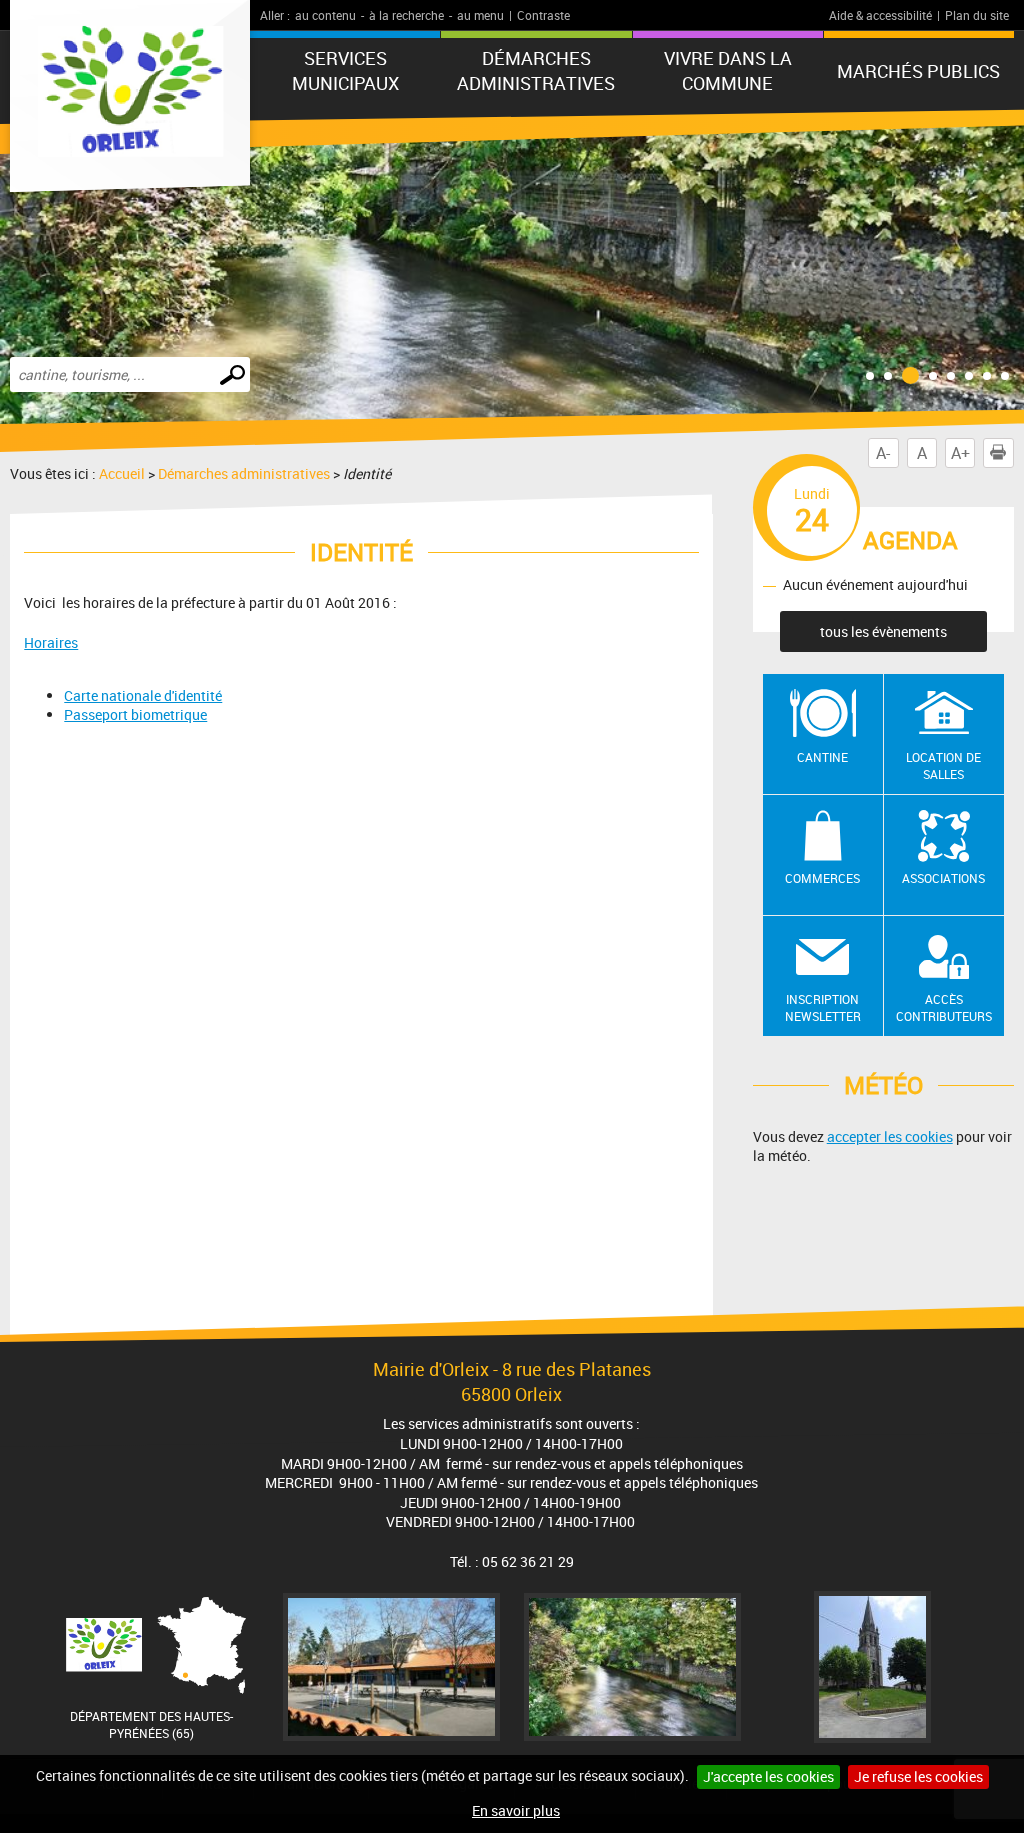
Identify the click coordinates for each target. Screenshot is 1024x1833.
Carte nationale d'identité (143, 695)
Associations (943, 878)
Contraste (543, 15)
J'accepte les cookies (768, 1776)
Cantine (822, 757)
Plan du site (977, 15)
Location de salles (943, 765)
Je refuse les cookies (918, 1776)
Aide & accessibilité (880, 15)
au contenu (325, 15)
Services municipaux (345, 70)
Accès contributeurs (944, 1007)
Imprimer (998, 453)
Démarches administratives (536, 70)
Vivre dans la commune (728, 70)
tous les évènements (883, 631)
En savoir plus (516, 1810)
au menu (480, 15)
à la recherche (406, 15)
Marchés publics (918, 71)
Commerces (822, 878)
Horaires (51, 642)
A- (883, 453)
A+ (960, 453)
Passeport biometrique (135, 714)
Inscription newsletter (823, 1007)
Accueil (122, 473)
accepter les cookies (890, 1136)
